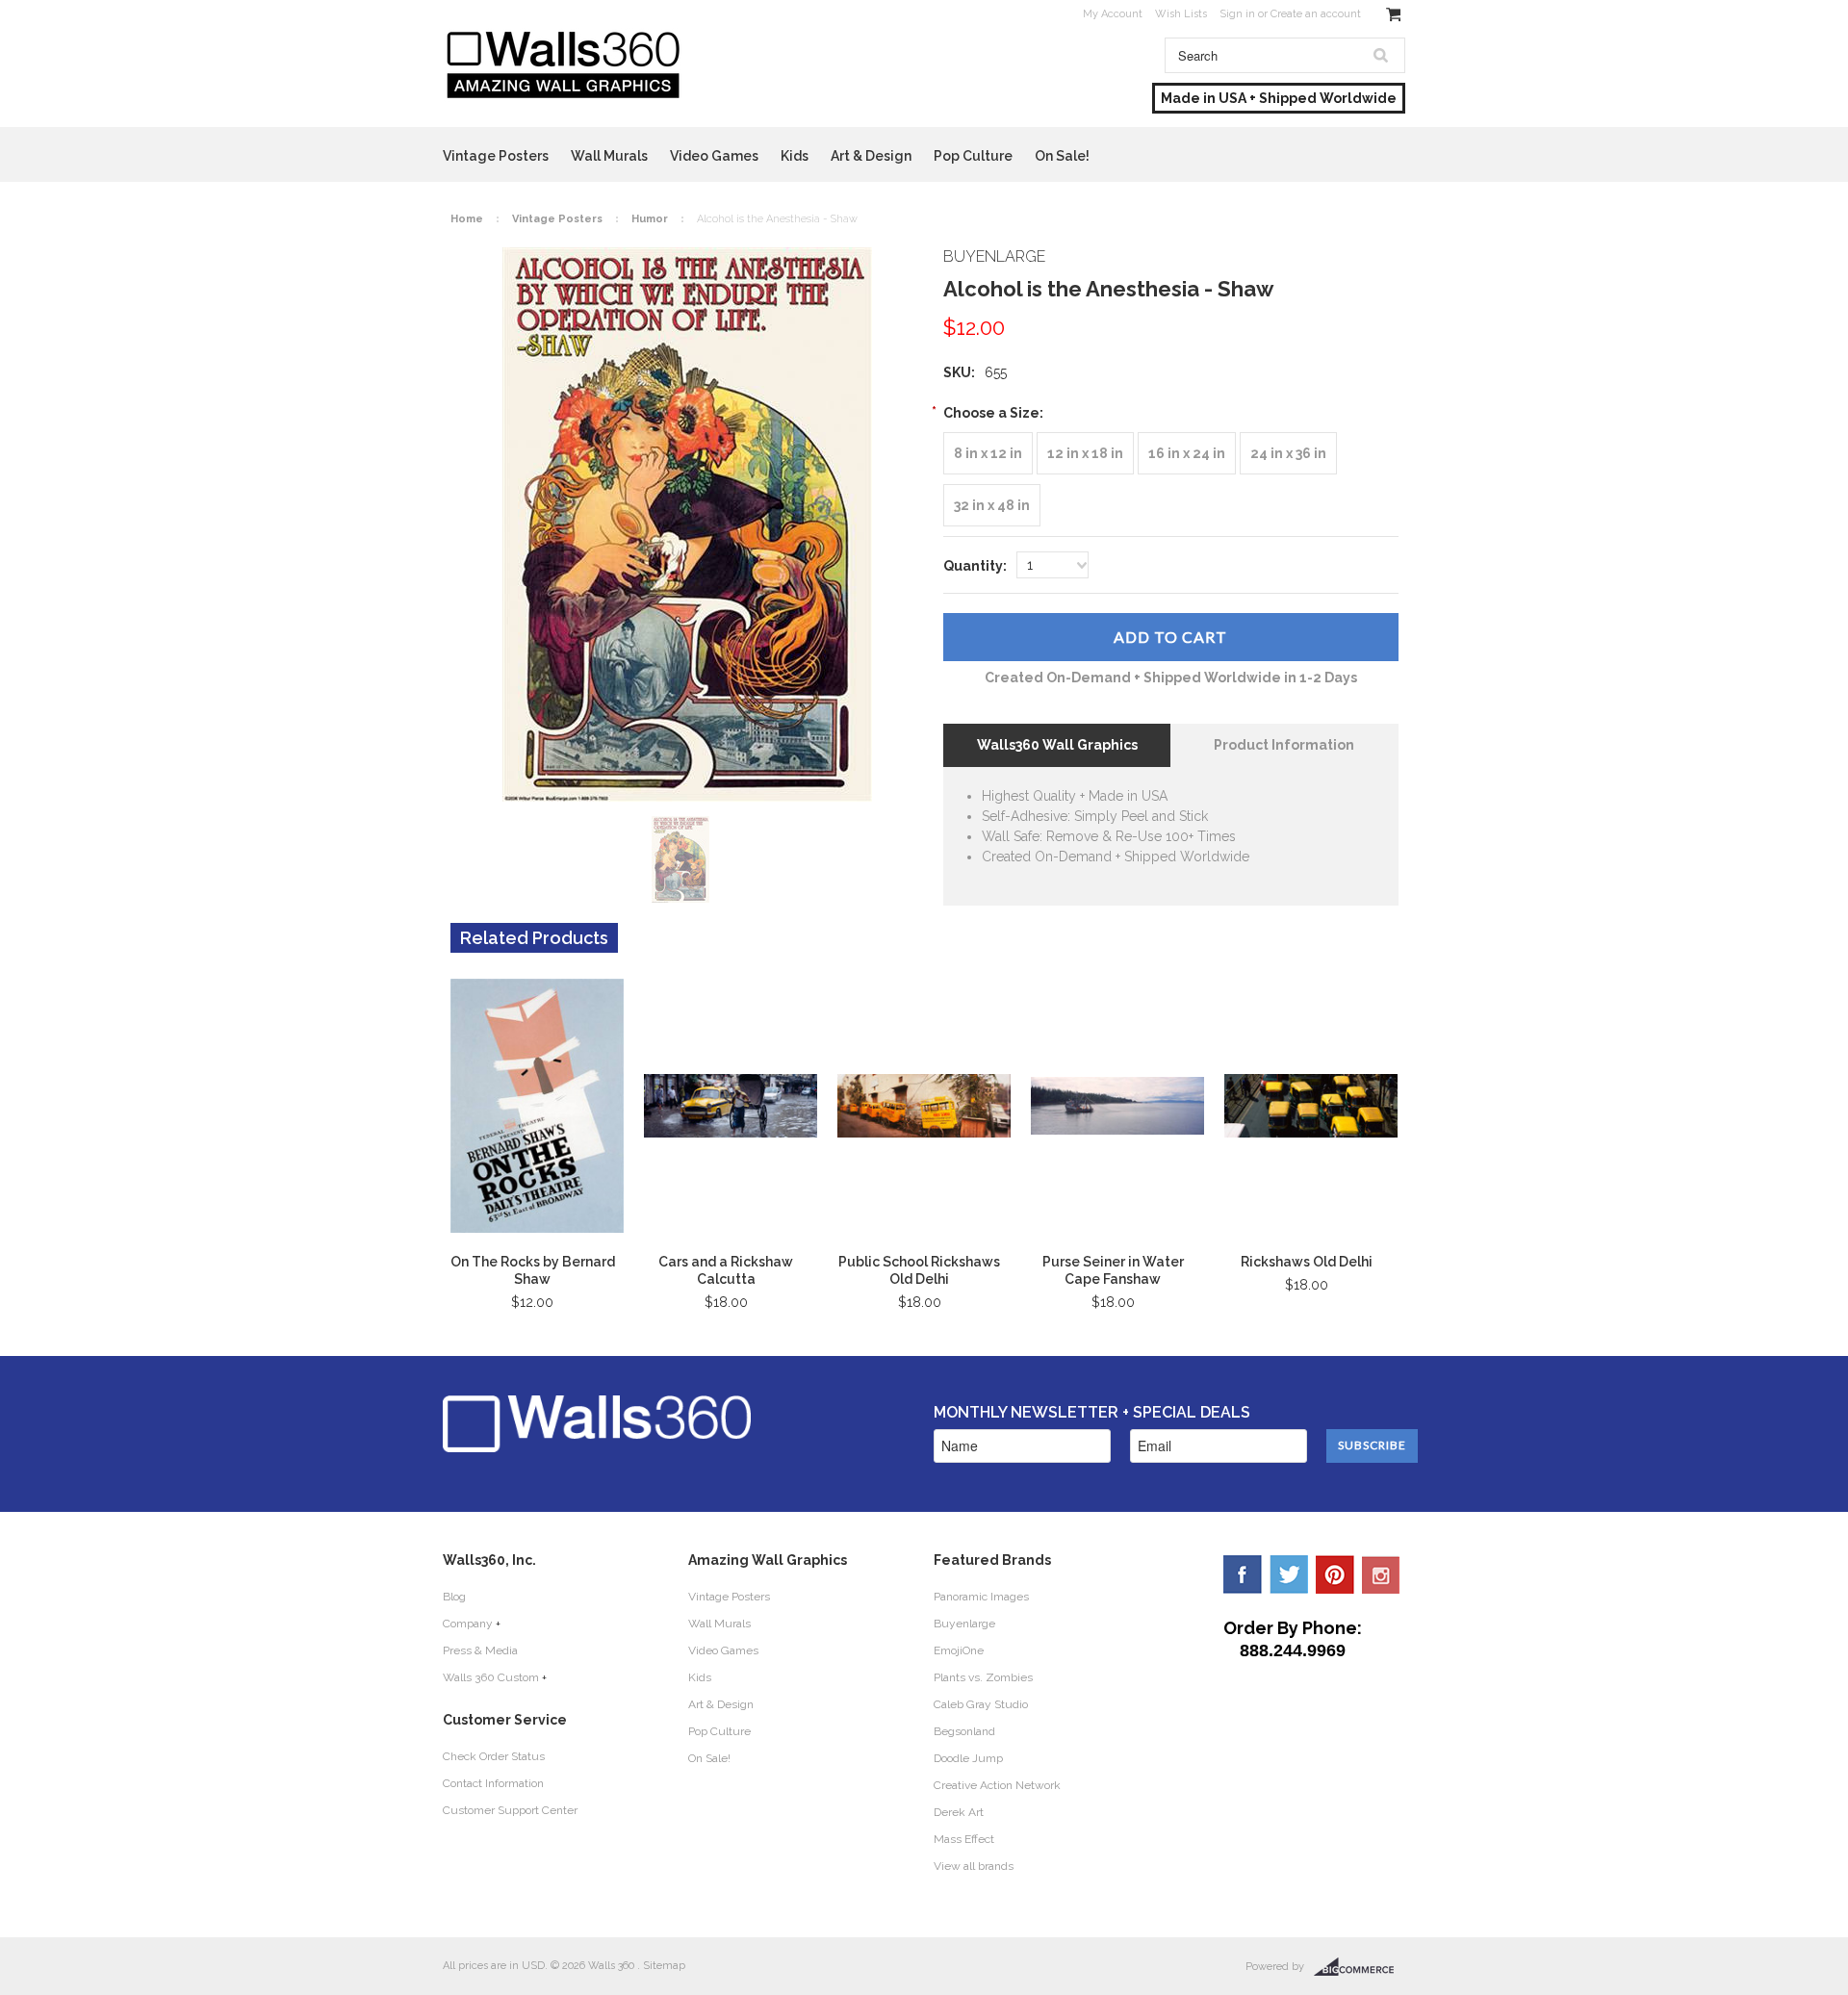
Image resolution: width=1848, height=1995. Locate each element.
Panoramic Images (981, 1597)
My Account (1113, 14)
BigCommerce (1360, 1967)
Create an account (1316, 14)
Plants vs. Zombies (983, 1677)
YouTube (1381, 1574)
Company (468, 1624)
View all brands (974, 1866)
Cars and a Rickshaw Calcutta (726, 1270)
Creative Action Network (997, 1785)
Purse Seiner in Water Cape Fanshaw (1113, 1270)
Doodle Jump (968, 1758)
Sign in (1237, 14)
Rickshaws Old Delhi (1307, 1262)
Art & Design (871, 156)
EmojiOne (959, 1650)
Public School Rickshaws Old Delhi (919, 1270)
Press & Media (480, 1650)
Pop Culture (973, 156)
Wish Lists (1181, 14)
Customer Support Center (510, 1810)
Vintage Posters (496, 156)
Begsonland (964, 1731)
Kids (795, 156)
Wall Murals (609, 156)
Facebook (1243, 1574)
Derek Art (959, 1812)
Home (467, 219)
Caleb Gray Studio (981, 1704)
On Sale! (1062, 156)
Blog (454, 1597)
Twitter (1289, 1574)
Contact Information (493, 1783)
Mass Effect (964, 1839)
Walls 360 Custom (491, 1677)
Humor (650, 219)
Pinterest (1335, 1574)
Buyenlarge (964, 1624)
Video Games (714, 156)
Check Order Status (494, 1756)
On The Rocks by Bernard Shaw (533, 1270)
